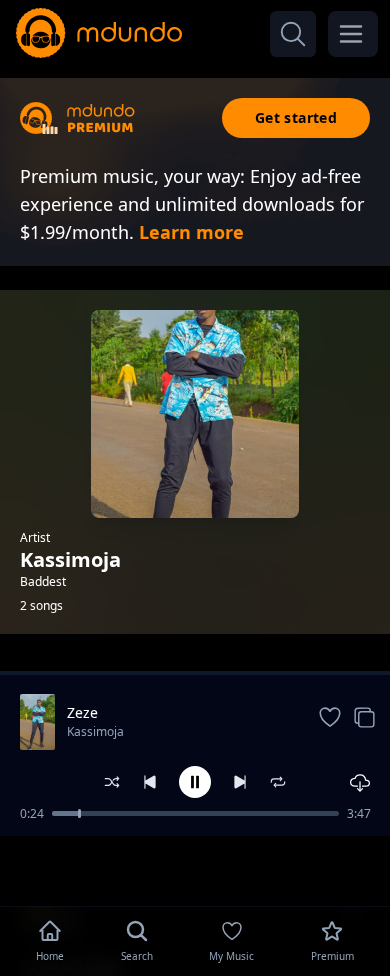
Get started (296, 117)
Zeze (82, 712)
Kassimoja (95, 731)
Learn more (191, 232)
